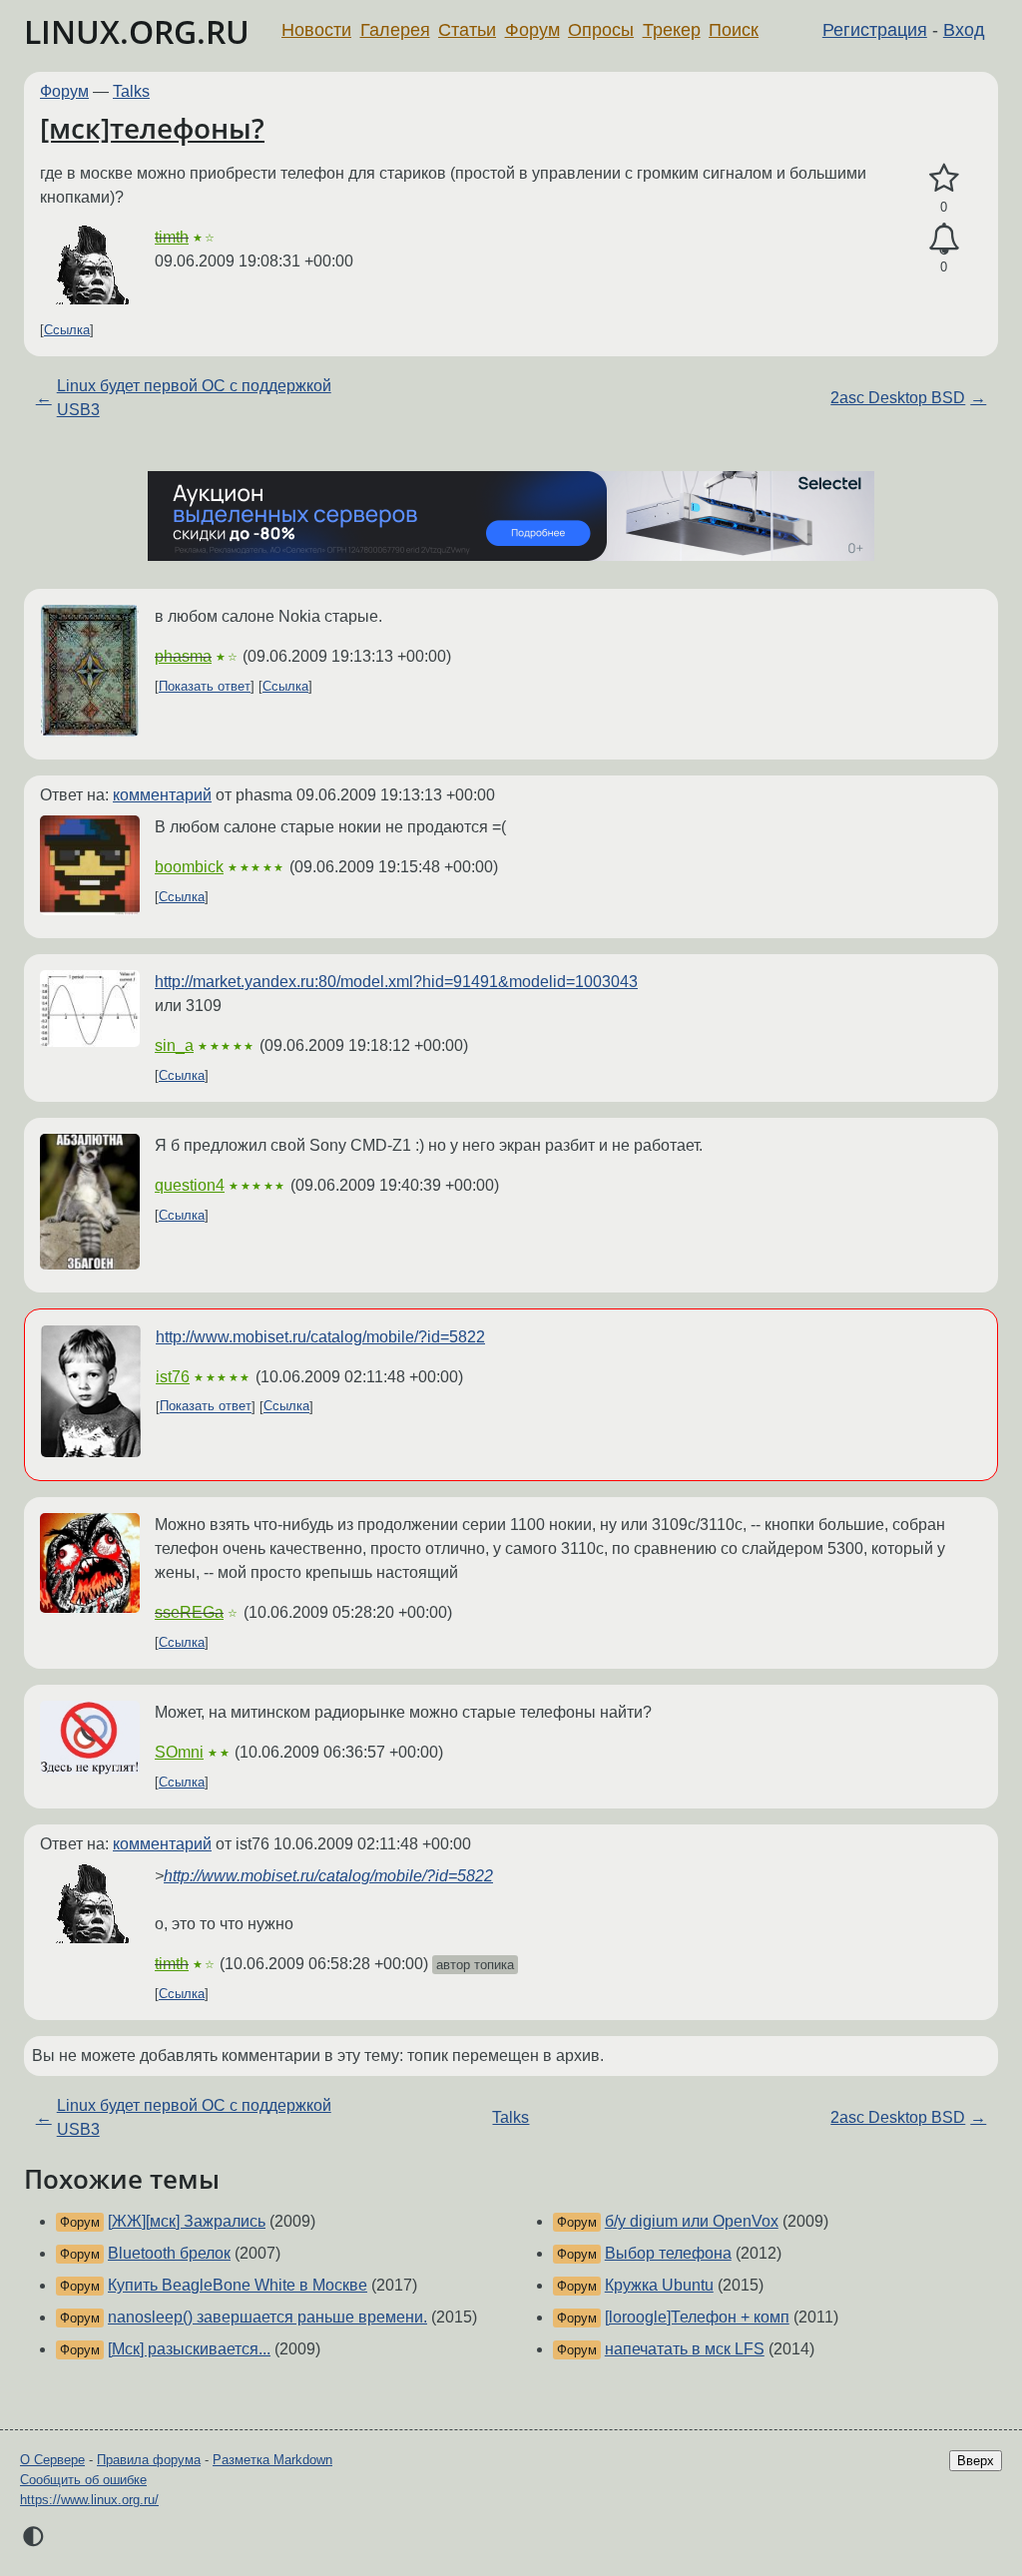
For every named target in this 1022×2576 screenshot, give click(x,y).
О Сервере (52, 2460)
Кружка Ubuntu (659, 2285)
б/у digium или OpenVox (692, 2221)
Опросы (601, 30)
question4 (190, 1185)
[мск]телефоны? (152, 128)
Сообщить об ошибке (83, 2480)
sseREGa (189, 1612)
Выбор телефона (668, 2253)
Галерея (395, 30)
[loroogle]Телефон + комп (697, 2317)
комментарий (162, 795)
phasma (183, 656)
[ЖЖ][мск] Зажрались (187, 2221)
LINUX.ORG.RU (137, 31)
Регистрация (875, 30)
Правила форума (149, 2460)
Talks (131, 91)
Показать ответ (205, 686)
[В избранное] (944, 179)
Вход (964, 30)
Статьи (467, 30)
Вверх (976, 2461)
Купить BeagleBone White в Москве (238, 2285)
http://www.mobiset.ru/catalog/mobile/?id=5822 (320, 1337)
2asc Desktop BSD (898, 398)
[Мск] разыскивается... (189, 2349)
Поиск (734, 30)
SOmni (179, 1752)
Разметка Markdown (272, 2460)
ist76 (173, 1377)
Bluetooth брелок (169, 2253)
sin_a (174, 1045)
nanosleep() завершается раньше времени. (267, 2317)
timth (172, 237)
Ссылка (67, 330)
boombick (189, 867)
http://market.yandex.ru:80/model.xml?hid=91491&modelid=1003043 (396, 982)
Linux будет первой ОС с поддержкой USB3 (194, 398)
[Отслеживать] (944, 240)
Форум (532, 30)
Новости (316, 30)
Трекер (672, 30)
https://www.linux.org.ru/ (89, 2500)
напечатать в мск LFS (685, 2349)
